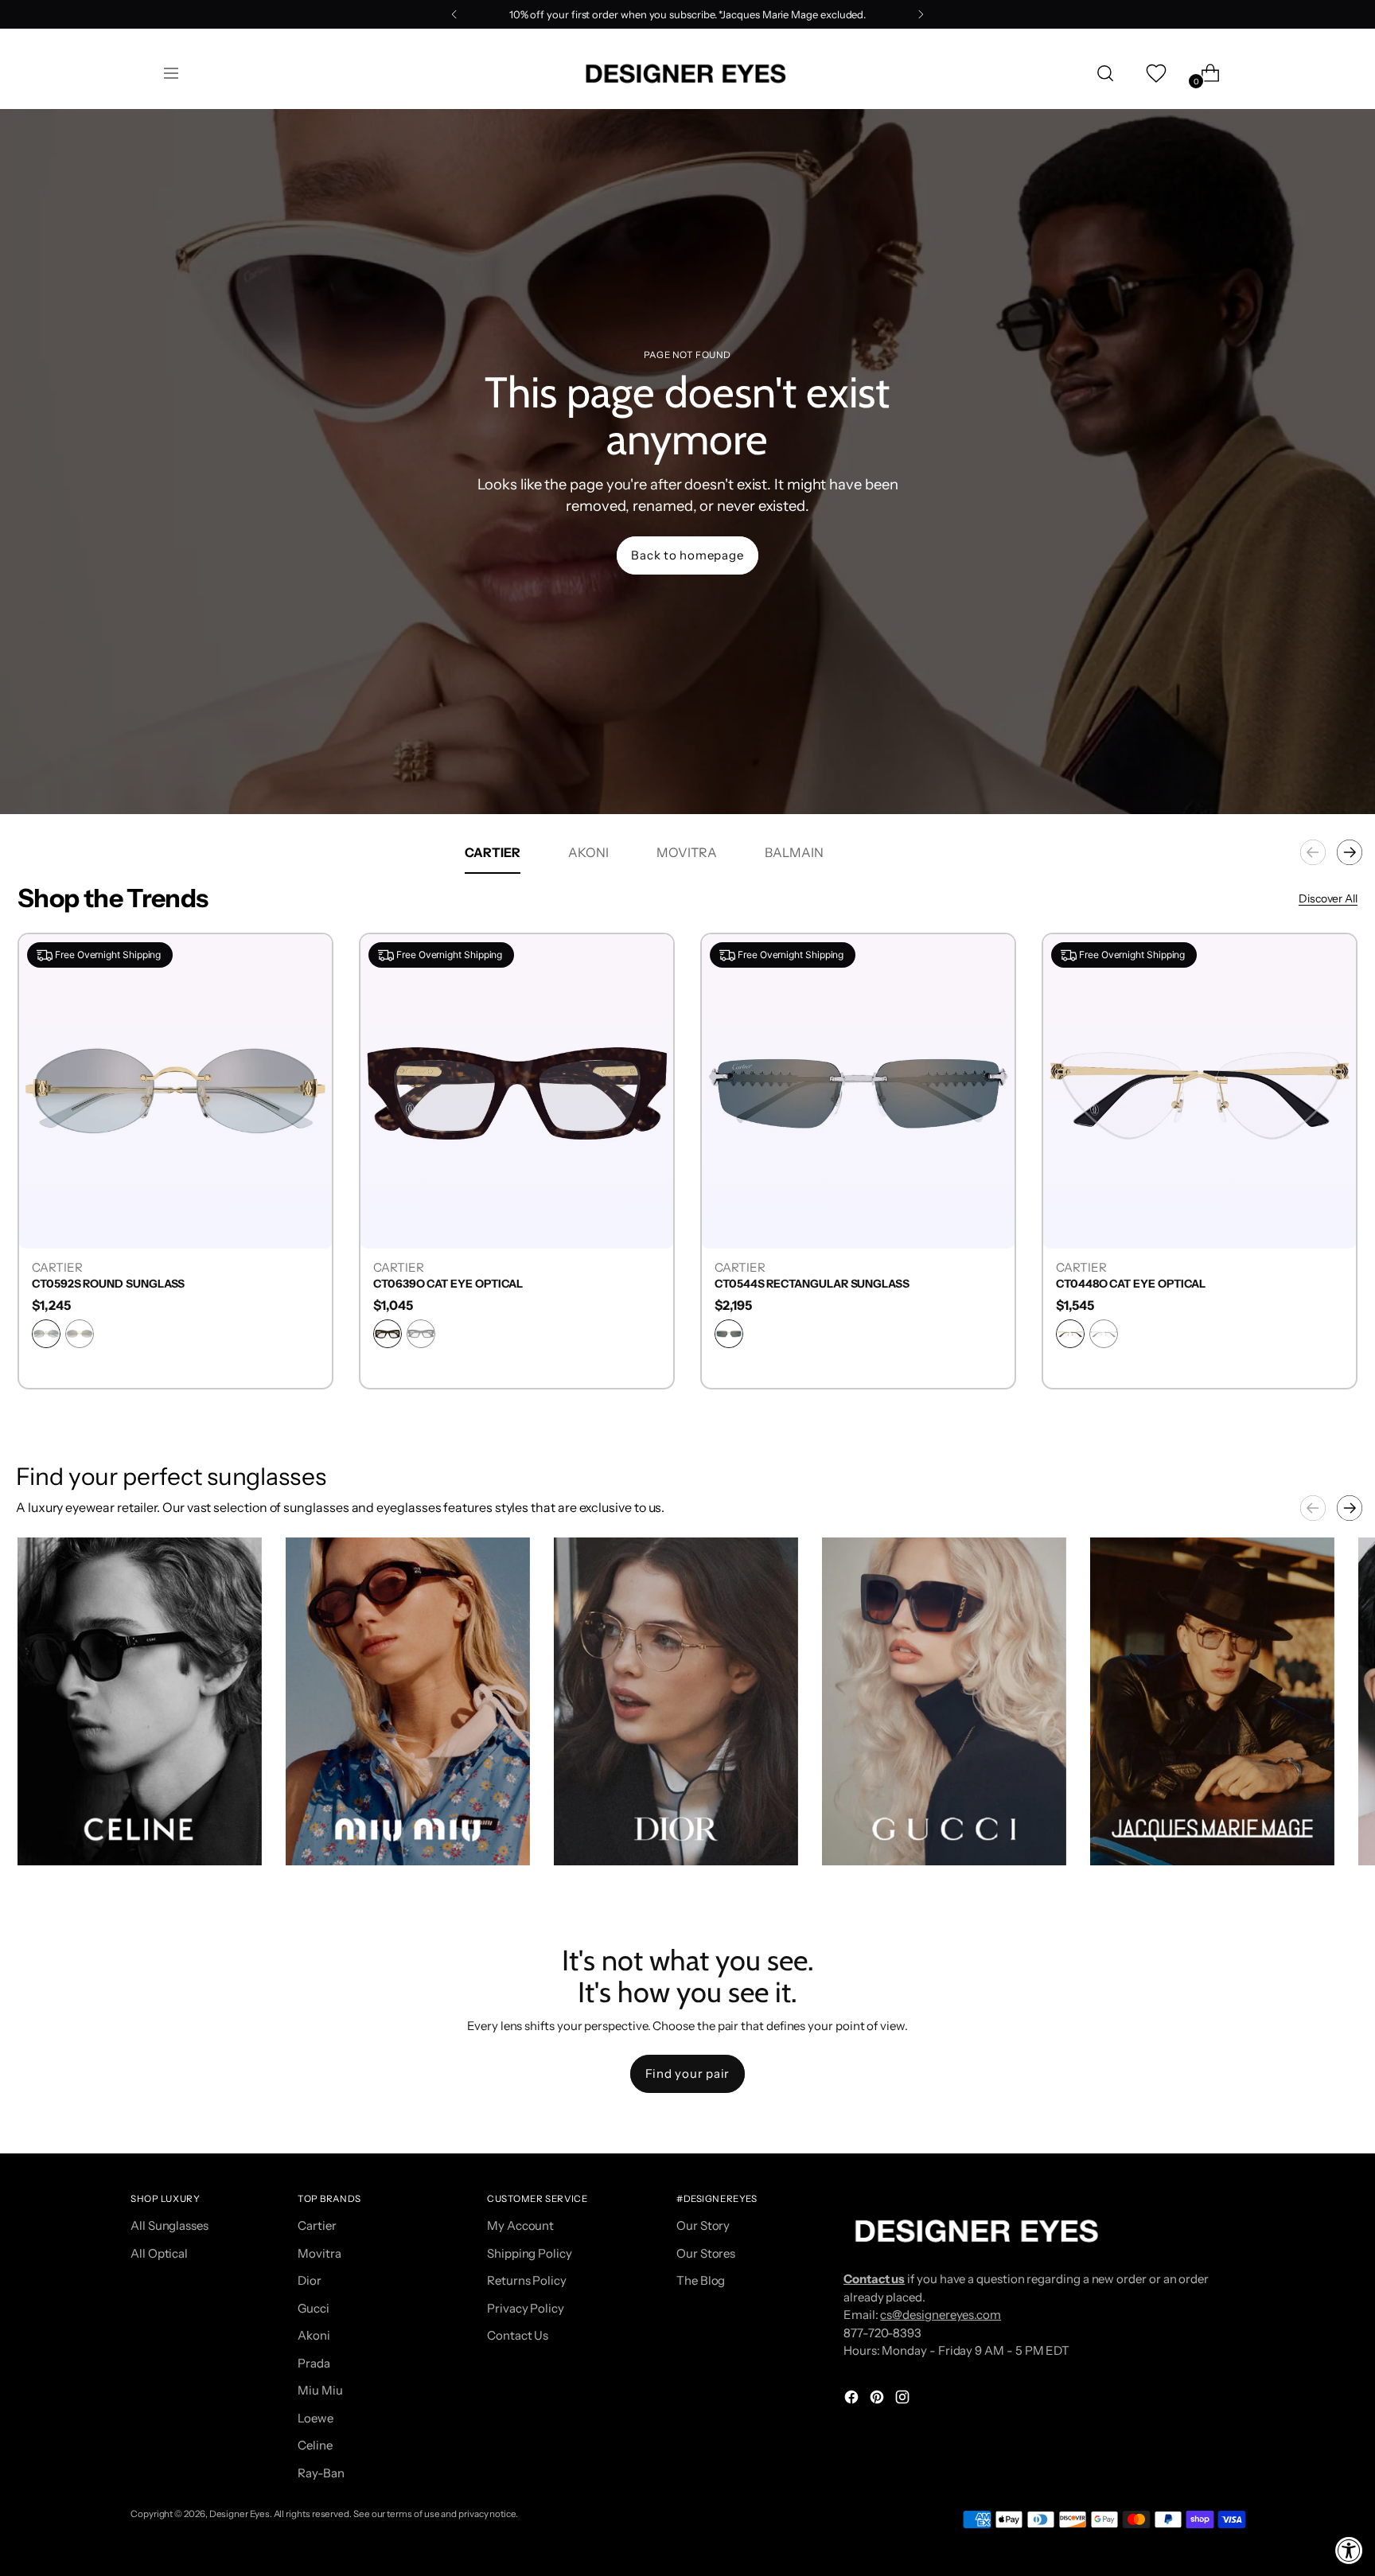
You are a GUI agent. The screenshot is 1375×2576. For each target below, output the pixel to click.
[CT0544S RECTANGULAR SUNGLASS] (858, 1091)
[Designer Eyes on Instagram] (904, 2400)
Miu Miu (320, 2390)
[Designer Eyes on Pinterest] (878, 2400)
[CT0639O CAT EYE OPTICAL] (517, 1091)
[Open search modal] (1105, 73)
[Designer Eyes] (687, 74)
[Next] (921, 14)
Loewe (316, 2418)
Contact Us (518, 2335)
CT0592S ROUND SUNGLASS (108, 1284)
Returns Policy (527, 2280)
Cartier (317, 2225)
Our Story (703, 2225)
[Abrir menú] (171, 73)
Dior (310, 2280)
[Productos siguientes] (1350, 852)
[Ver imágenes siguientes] (1350, 1508)
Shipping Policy (530, 2253)
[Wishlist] (1155, 73)
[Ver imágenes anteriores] (1313, 1508)
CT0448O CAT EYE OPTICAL (1131, 1284)
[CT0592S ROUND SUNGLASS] (175, 1091)
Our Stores (706, 2253)
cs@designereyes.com (941, 2315)
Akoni (314, 2335)
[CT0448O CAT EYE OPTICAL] (1200, 1091)
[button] (140, 1701)
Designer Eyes (240, 2514)
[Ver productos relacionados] (45, 1837)
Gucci (314, 2308)
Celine (315, 2445)
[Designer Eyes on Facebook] (853, 2400)
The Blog (701, 2280)
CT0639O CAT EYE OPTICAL (448, 1284)
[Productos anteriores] (1313, 852)
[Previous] (454, 14)
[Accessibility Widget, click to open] (1349, 2550)
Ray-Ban (321, 2473)
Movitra (319, 2253)
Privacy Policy (526, 2308)
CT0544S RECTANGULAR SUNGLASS (812, 1284)
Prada (314, 2363)
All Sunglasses (169, 2225)
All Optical (159, 2253)
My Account (520, 2225)
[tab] (493, 852)
